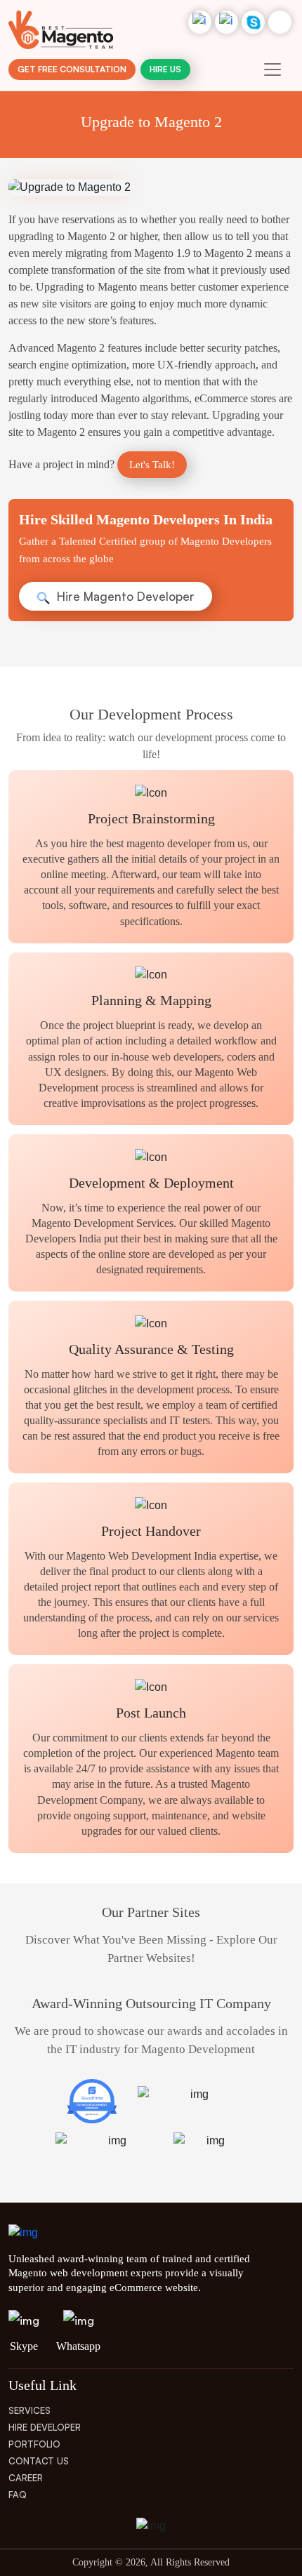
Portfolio (34, 2444)
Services (29, 2410)
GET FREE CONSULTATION (72, 69)
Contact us (39, 2461)
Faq (18, 2495)
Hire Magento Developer (124, 596)
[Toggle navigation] (273, 69)
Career (26, 2478)
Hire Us (165, 69)
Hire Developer (45, 2427)
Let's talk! (152, 465)
